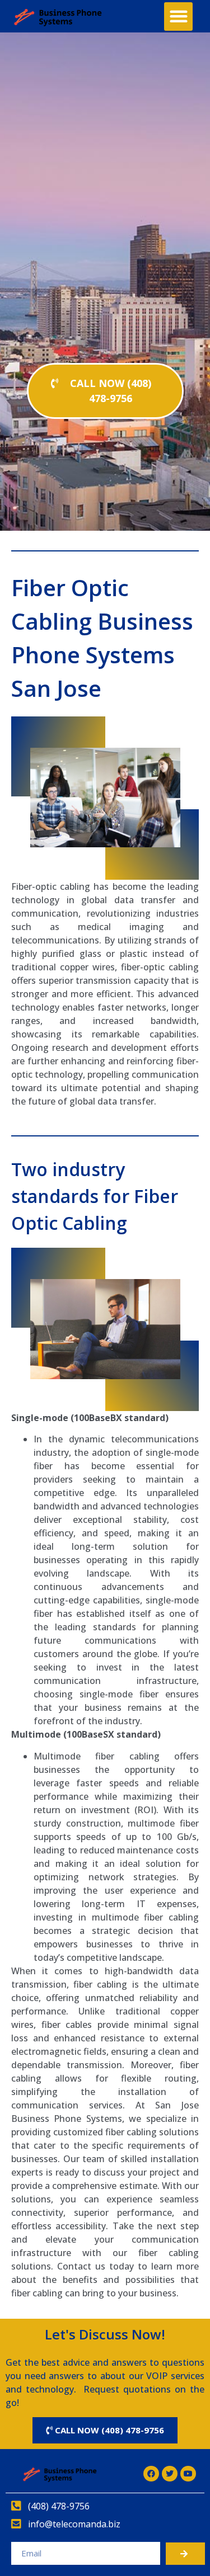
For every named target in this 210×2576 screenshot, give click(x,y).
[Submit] (185, 2554)
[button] (178, 16)
